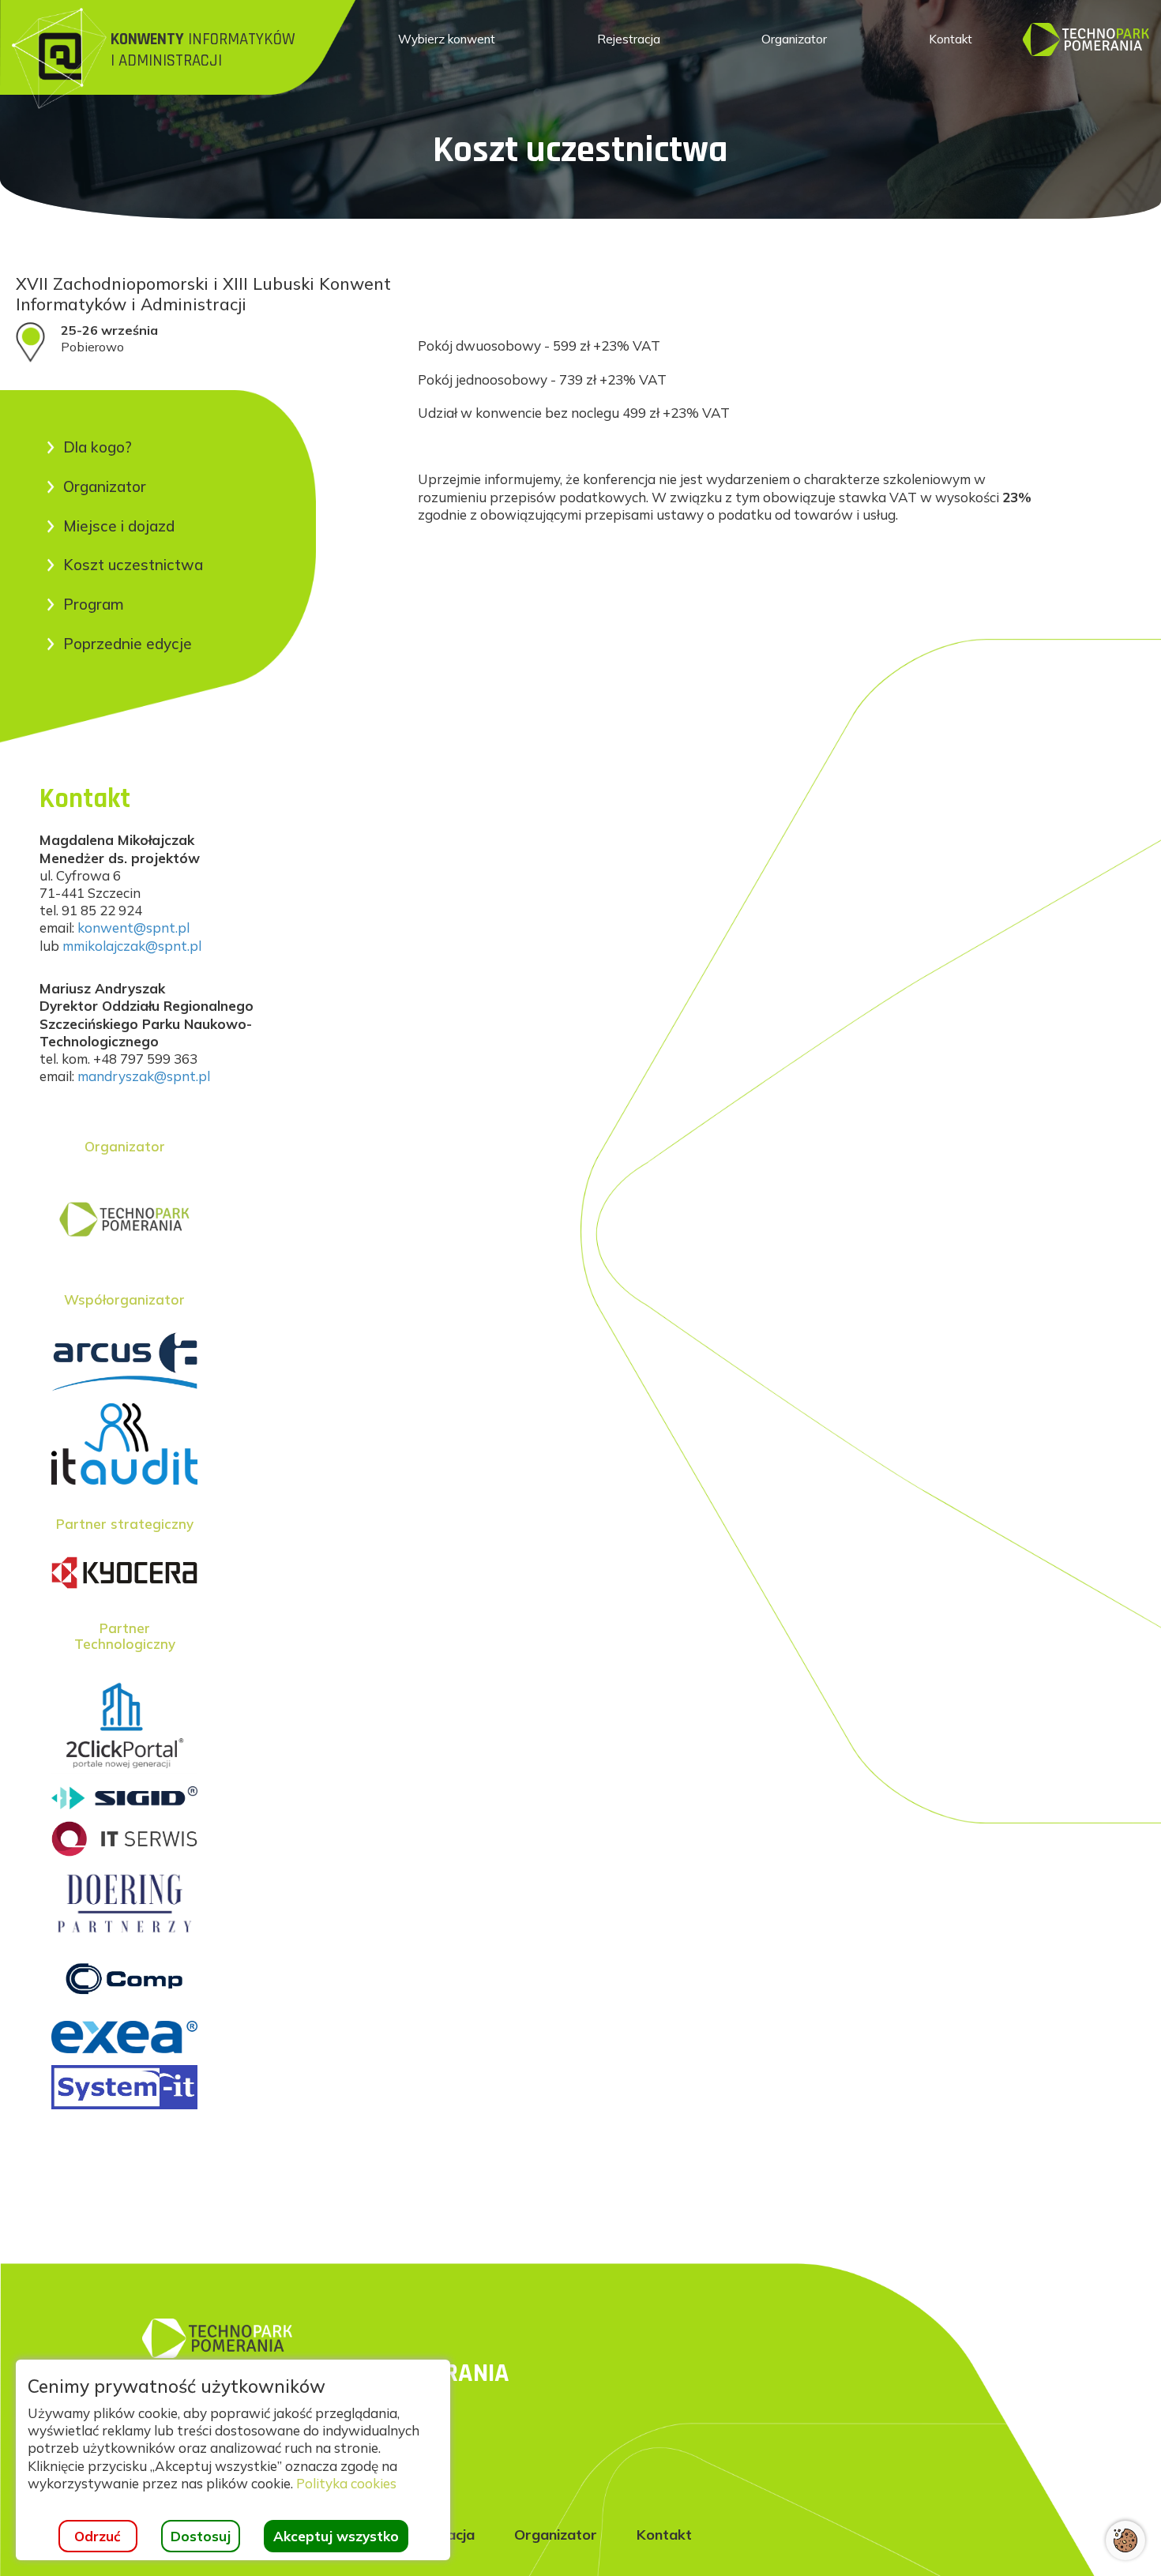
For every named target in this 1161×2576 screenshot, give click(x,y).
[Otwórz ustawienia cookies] (1125, 2540)
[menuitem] (447, 39)
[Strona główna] (1086, 38)
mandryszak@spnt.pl (144, 1076)
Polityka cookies (346, 2483)
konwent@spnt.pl (133, 928)
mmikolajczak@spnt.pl (132, 946)
